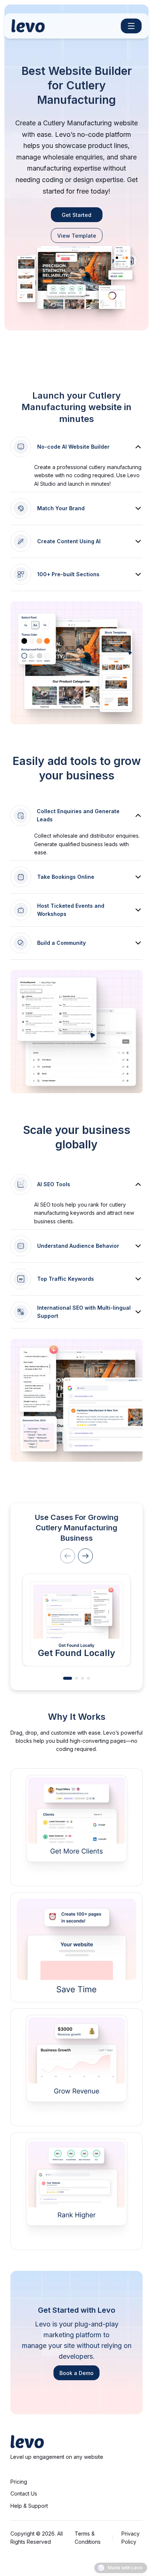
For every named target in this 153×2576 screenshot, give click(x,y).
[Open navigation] (131, 26)
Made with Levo (125, 2568)
